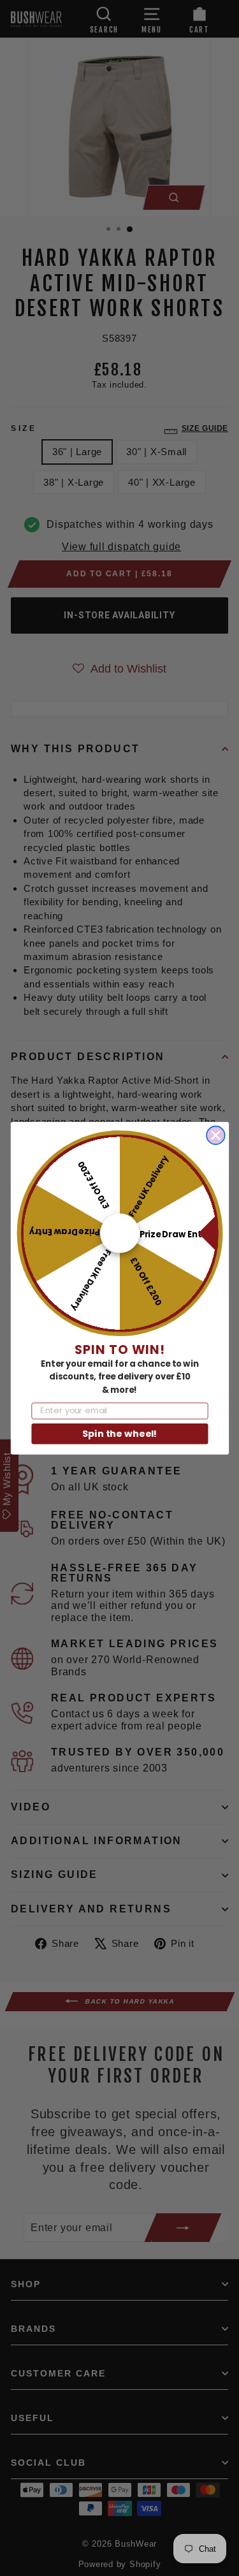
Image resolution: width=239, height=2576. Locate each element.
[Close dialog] (216, 1135)
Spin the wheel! (119, 1433)
